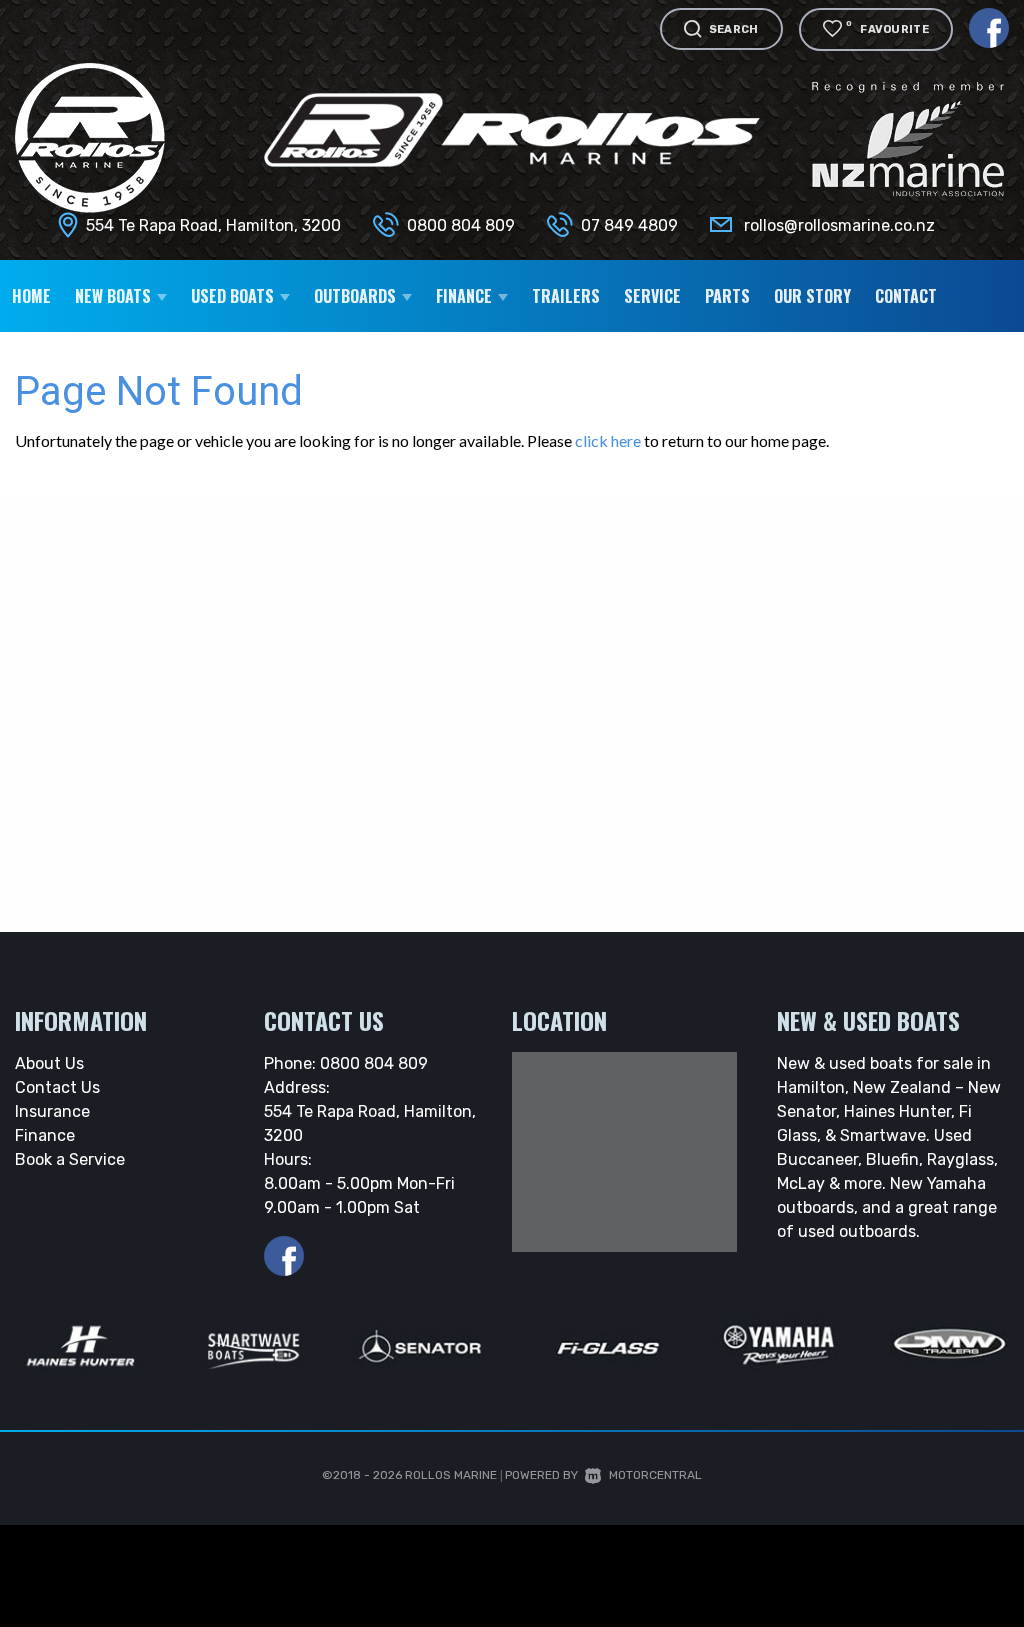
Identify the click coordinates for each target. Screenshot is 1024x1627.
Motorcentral (655, 1475)
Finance (45, 1135)
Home (31, 296)
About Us (49, 1063)
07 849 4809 (629, 225)
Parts (727, 296)
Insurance (52, 1111)
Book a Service (70, 1159)
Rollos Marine (451, 1475)
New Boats (115, 296)
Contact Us (57, 1087)
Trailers (566, 296)
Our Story (812, 296)
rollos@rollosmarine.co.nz (839, 225)
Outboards (357, 296)
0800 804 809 (461, 225)
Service (652, 296)
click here (608, 440)
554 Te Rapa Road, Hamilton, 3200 (213, 225)
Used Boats (234, 296)
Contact (906, 296)
